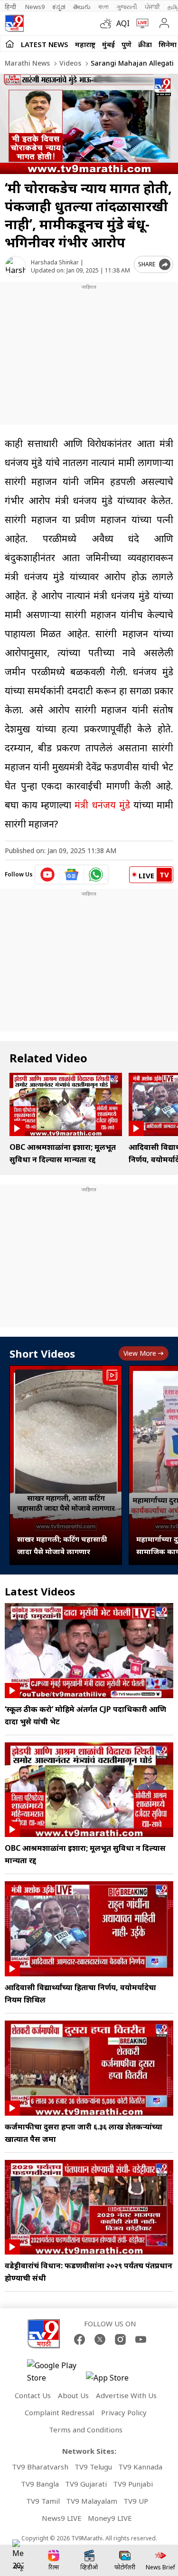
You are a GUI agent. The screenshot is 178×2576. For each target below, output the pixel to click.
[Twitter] (100, 2339)
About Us (73, 2395)
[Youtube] (141, 2339)
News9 (35, 7)
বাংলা (103, 7)
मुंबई (108, 44)
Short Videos (42, 1353)
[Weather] (108, 23)
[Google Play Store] (56, 2372)
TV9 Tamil (43, 2501)
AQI (123, 23)
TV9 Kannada (140, 2467)
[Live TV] (140, 23)
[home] (10, 44)
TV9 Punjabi (133, 2484)
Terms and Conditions (86, 2430)
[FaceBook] (80, 2339)
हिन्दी (11, 7)
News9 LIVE (62, 2518)
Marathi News (27, 63)
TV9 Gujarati (86, 2484)
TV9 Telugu (93, 2467)
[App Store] (114, 2380)
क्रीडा (145, 44)
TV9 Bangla (40, 2484)
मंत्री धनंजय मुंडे (102, 805)
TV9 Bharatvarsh (40, 2467)
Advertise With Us (126, 2395)
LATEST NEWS (45, 44)
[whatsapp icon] (96, 875)
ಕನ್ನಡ (59, 7)
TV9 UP (136, 2501)
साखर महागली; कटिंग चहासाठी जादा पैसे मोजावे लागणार (62, 1545)
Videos (69, 63)
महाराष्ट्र (85, 44)
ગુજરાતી (127, 7)
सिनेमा (168, 44)
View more (140, 1353)
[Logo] (14, 23)
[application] (89, 124)
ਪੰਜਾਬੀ (152, 7)
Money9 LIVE (110, 2518)
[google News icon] (72, 875)
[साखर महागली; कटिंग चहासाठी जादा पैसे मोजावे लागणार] (66, 1465)
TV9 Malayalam (92, 2501)
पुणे (126, 44)
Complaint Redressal (59, 2412)
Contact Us (33, 2395)
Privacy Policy (124, 2412)
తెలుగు (82, 7)
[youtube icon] (48, 875)
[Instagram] (120, 2339)
